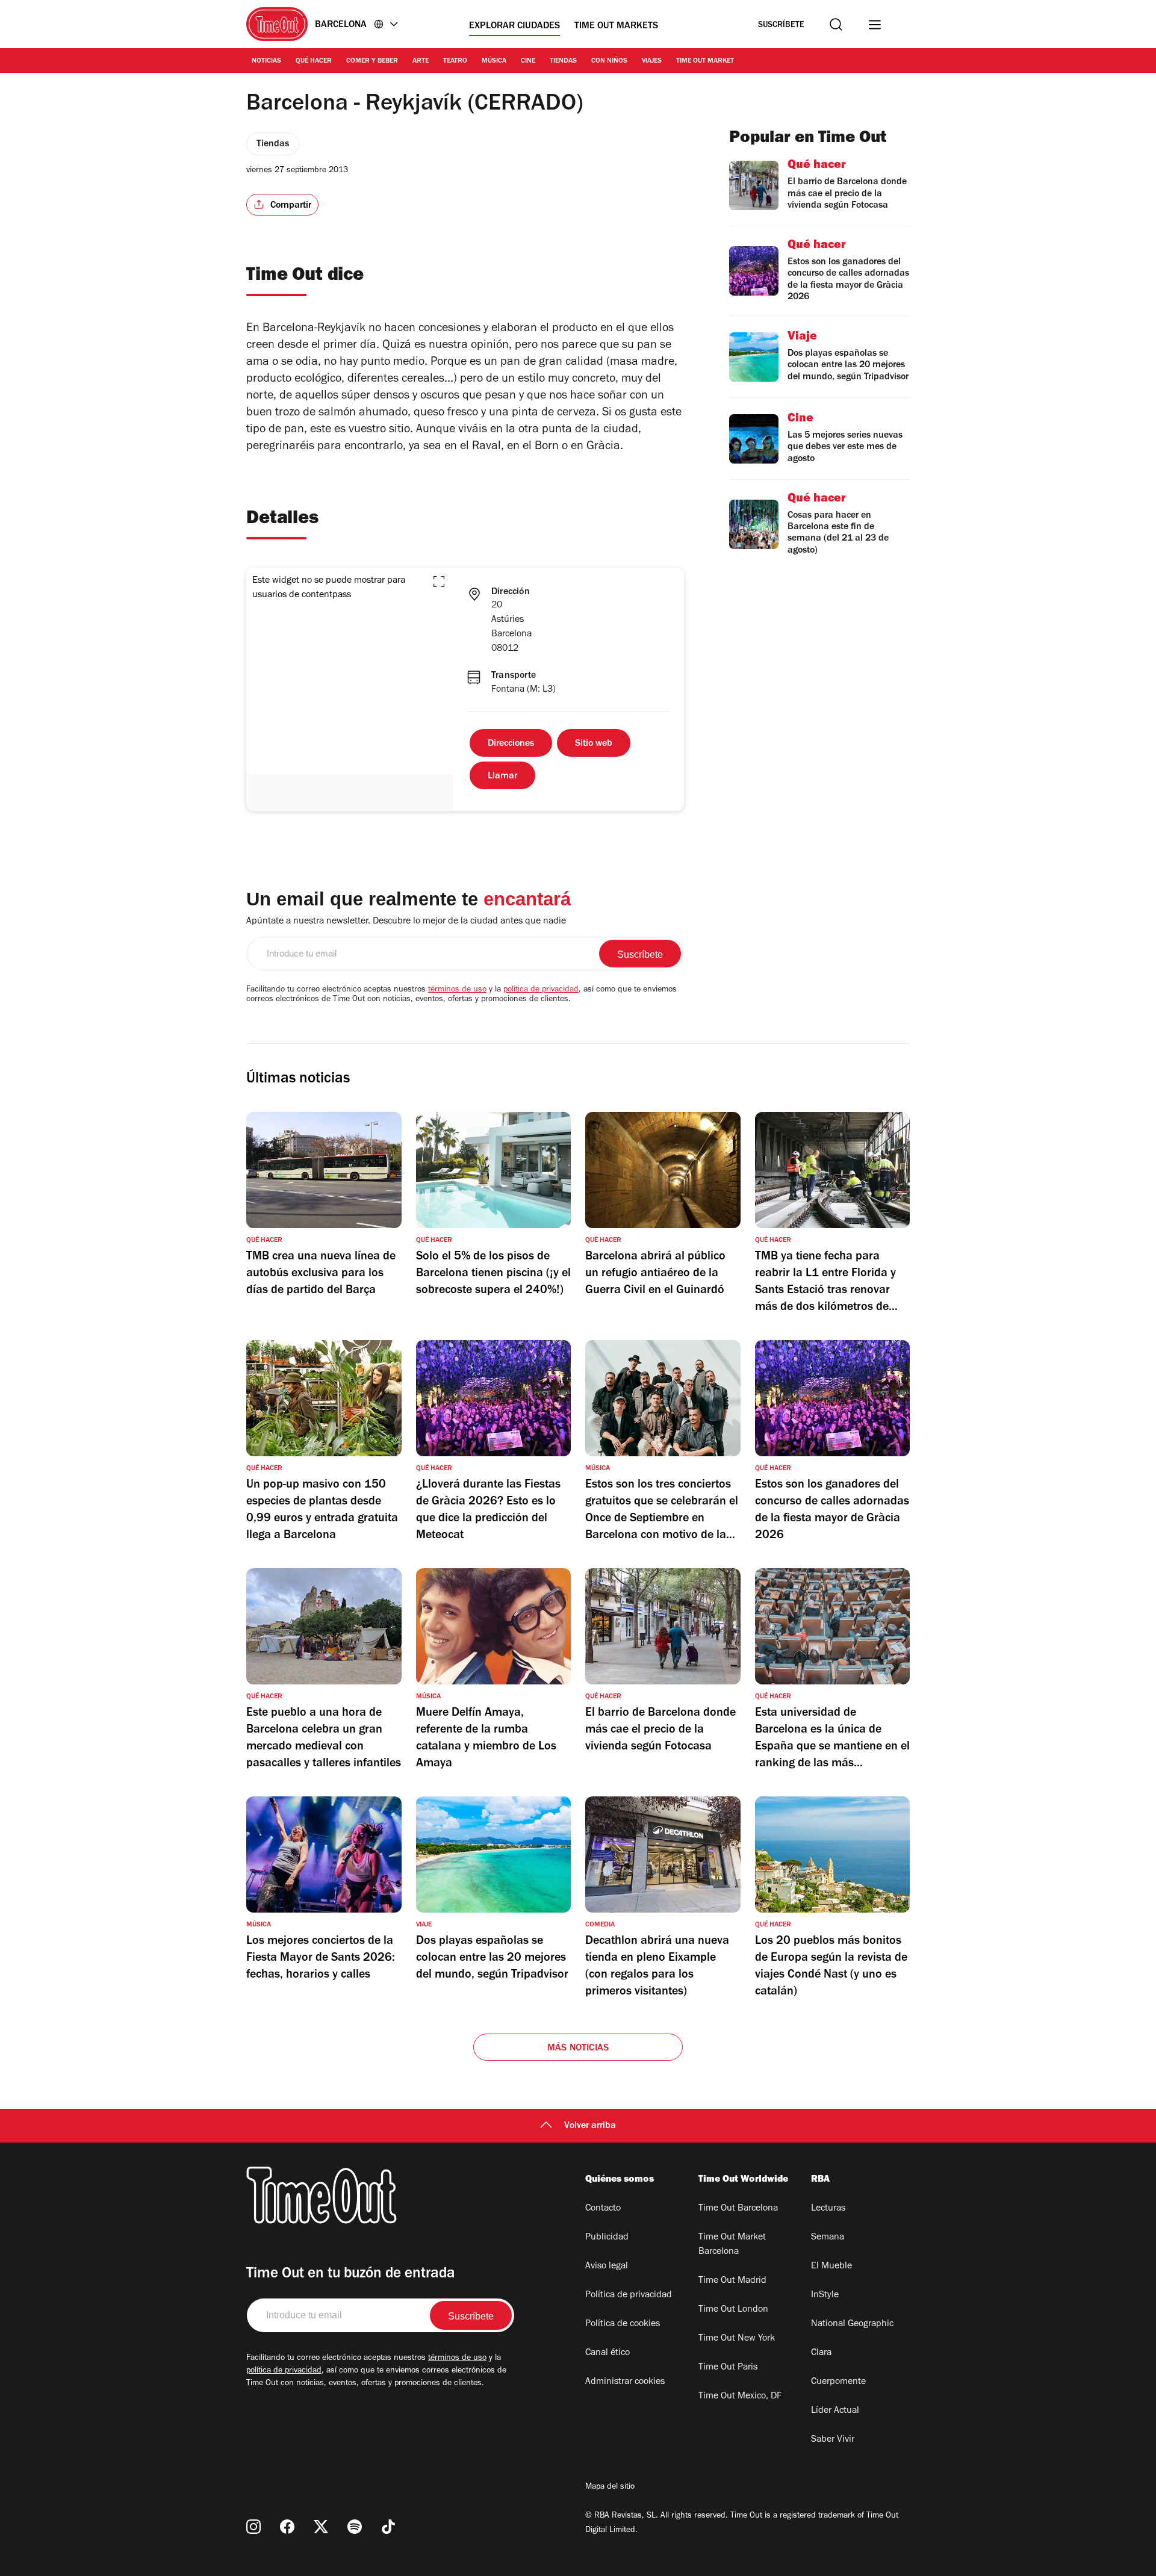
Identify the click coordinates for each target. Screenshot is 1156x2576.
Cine (528, 61)
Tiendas (563, 61)
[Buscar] (836, 24)
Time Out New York (737, 2339)
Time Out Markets (616, 26)
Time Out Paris (728, 2368)
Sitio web (594, 744)
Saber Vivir (833, 2440)
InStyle (825, 2295)
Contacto (603, 2209)
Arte (421, 61)
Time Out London (733, 2310)
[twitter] (321, 2527)
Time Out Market (705, 61)
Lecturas (828, 2209)
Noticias (266, 61)
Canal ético (608, 2353)
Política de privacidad (629, 2295)
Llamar (502, 777)
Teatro (455, 61)
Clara (821, 2353)
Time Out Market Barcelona (732, 2245)
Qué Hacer (314, 61)
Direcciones (511, 744)
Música (494, 61)
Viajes (652, 61)
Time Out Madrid (732, 2281)
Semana (828, 2238)
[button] (439, 582)
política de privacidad (541, 990)
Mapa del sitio (610, 2488)
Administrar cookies (625, 2382)
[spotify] (355, 2527)
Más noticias (578, 2049)
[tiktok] (388, 2527)
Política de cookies (623, 2324)
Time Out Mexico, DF (740, 2397)
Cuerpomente (838, 2382)
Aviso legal (607, 2267)
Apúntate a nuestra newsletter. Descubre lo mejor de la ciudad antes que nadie (406, 922)
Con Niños (609, 61)
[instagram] (253, 2527)
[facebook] (287, 2527)
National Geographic (852, 2324)
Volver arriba (590, 2126)
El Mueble (831, 2267)
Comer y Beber (372, 61)
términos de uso (457, 990)
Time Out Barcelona (738, 2209)
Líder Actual (835, 2411)
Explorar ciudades (514, 26)
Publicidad (607, 2238)
